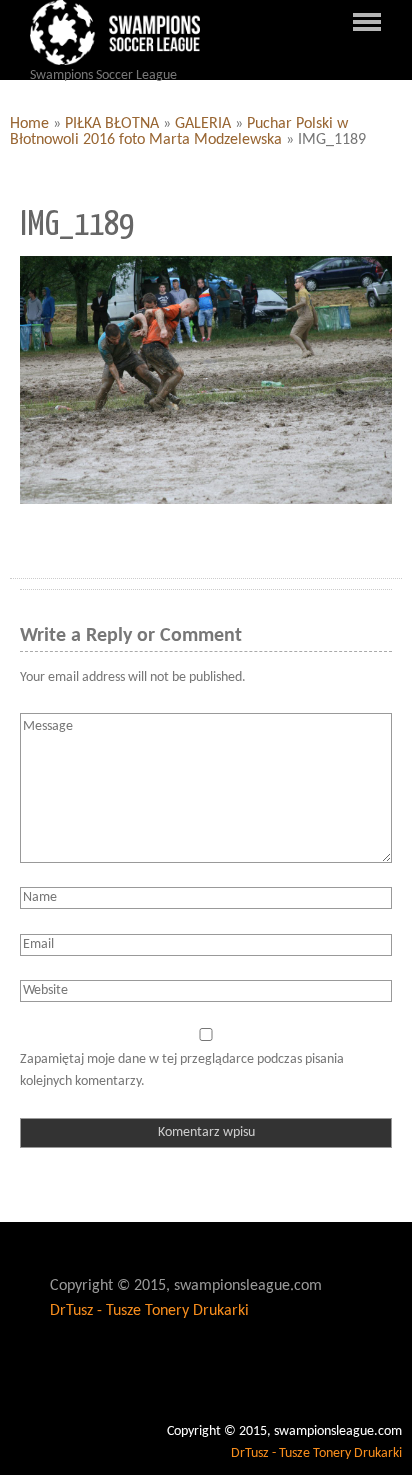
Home (29, 124)
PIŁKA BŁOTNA (112, 124)
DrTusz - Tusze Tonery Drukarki (149, 1311)
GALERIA (203, 124)
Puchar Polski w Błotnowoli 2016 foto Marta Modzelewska (179, 132)
